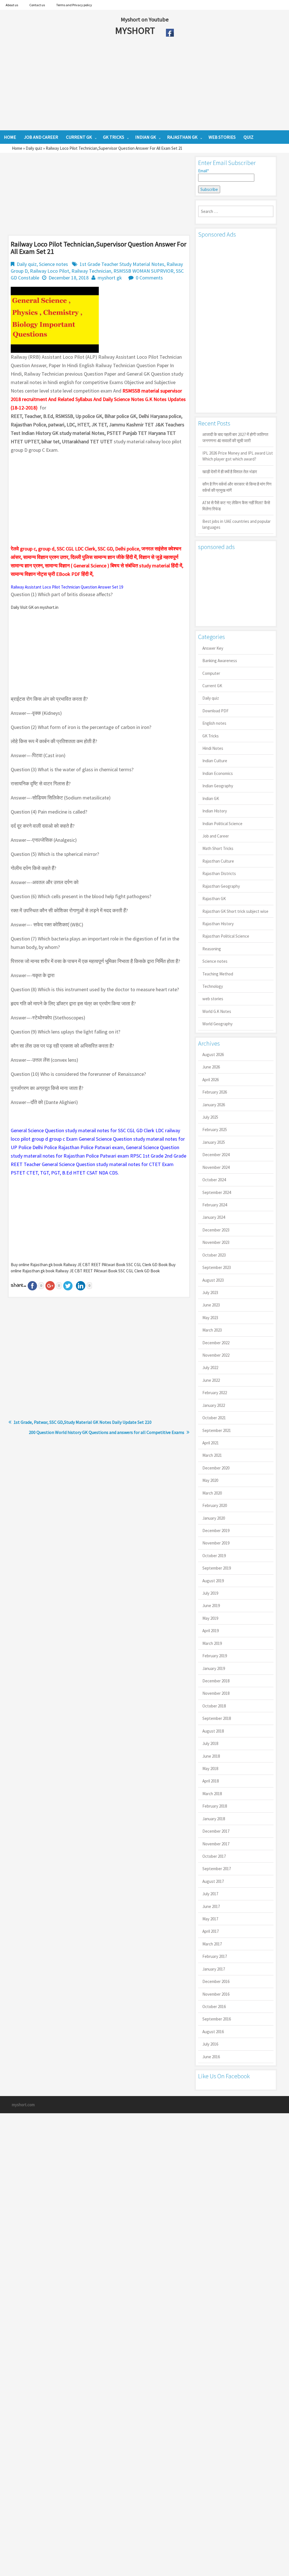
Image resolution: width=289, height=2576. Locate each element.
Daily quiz (34, 148)
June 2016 (211, 2057)
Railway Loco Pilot (50, 271)
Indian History (215, 811)
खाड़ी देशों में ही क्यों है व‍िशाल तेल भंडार (230, 472)
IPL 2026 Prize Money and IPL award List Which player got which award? (238, 456)
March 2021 (212, 1455)
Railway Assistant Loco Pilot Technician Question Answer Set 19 (67, 587)
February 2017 (215, 1956)
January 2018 (214, 1819)
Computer (211, 673)
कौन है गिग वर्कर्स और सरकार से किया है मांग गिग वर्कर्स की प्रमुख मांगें (237, 487)
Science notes (53, 264)
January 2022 (214, 1405)
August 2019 (213, 1581)
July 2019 (210, 1593)
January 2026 (214, 1105)
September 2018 (217, 1718)
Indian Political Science (222, 824)
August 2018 (213, 1731)
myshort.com (23, 2105)
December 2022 (216, 1343)
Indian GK (211, 798)
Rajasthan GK (214, 899)
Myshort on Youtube (145, 19)
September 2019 (217, 1568)
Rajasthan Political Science (226, 936)
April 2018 (211, 1781)
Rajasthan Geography (221, 886)
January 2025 (214, 1142)
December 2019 (216, 1531)
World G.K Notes (217, 1011)
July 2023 (210, 1293)
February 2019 (215, 1656)
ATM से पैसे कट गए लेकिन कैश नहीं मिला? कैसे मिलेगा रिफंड (236, 506)
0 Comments (149, 278)
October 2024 (214, 1180)
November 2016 (216, 1994)
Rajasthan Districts (219, 873)
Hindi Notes (213, 748)
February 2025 (215, 1130)
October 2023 (214, 1255)
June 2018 (211, 1756)
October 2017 (214, 1856)
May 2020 (210, 1480)
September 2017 (217, 1869)
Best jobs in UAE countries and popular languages (237, 524)
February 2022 (215, 1393)
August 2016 (213, 2032)
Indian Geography (218, 786)
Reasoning (212, 949)
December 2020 (216, 1468)
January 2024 (214, 1217)
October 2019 (214, 1556)
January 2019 (214, 1668)
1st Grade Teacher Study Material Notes (122, 264)
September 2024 (217, 1192)
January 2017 (214, 1969)
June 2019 (211, 1606)
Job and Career (216, 836)
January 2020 (214, 1518)
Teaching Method (218, 974)
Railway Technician (91, 271)
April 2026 (211, 1080)
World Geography (217, 1024)
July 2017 (210, 1894)
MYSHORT (136, 30)
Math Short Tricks (218, 848)
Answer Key (213, 648)
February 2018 (215, 1806)
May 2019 (210, 1618)
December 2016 (216, 1981)
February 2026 (215, 1092)
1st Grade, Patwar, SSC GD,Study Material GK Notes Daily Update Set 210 (83, 1422)
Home (17, 148)
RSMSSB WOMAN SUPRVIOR (144, 271)
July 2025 (210, 1117)
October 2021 (214, 1418)
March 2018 (212, 1794)
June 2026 (211, 1067)
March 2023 (212, 1330)
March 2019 (212, 1643)
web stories (213, 999)
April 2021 (211, 1443)
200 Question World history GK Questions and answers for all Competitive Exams (107, 1432)
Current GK (212, 686)
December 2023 (216, 1230)
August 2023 (213, 1280)
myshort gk (110, 278)
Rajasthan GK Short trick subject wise (235, 911)
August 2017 (213, 1881)
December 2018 (216, 1681)
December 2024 (216, 1155)
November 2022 (216, 1355)
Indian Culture (215, 761)
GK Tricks (211, 736)
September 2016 (217, 2019)
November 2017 (216, 1844)
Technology (213, 986)
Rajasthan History (218, 924)
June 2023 (211, 1305)
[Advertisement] (124, 85)
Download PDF (215, 711)
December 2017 (216, 1831)
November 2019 (216, 1543)
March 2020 (212, 1493)
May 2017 (210, 1919)
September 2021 (217, 1430)
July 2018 (210, 1743)
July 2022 (210, 1368)
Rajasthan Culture (218, 861)
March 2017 (212, 1944)
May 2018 (210, 1769)
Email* (203, 171)
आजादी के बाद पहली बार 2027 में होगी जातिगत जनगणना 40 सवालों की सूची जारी (235, 437)
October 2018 (214, 1706)
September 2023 (217, 1267)
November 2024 (216, 1167)
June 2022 (211, 1380)
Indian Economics (218, 773)
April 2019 (211, 1631)
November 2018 (216, 1693)
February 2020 (215, 1505)
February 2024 (215, 1205)
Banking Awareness (220, 661)
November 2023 (216, 1242)
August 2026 (213, 1055)
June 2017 (211, 1906)
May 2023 (210, 1318)
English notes (214, 723)
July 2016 (210, 2044)
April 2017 (211, 1931)
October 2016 (214, 2007)
